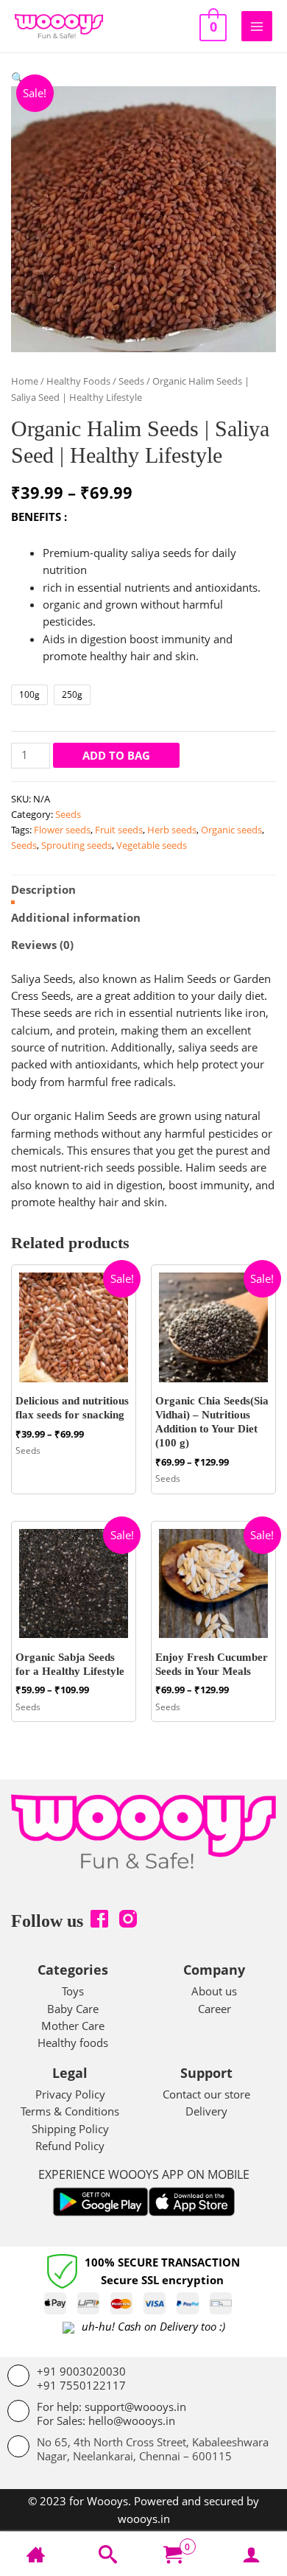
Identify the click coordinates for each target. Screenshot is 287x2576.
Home (25, 381)
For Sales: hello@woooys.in (106, 2421)
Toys (73, 1991)
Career (215, 2009)
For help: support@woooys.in (111, 2407)
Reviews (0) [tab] (42, 945)
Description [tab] (43, 889)
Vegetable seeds (152, 845)
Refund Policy (70, 2146)
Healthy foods (73, 2043)
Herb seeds (172, 830)
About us (214, 1991)
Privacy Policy (70, 2094)
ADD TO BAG (116, 755)
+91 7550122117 (81, 2385)
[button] (18, 77)
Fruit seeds (119, 830)
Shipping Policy (70, 2129)
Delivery (206, 2111)
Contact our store (206, 2094)
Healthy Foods (78, 381)
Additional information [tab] (76, 917)
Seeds (131, 381)
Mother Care (73, 2026)
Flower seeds (62, 830)
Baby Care (73, 2009)
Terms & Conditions (70, 2111)
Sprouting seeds (77, 845)
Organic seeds (231, 830)
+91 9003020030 (81, 2371)
